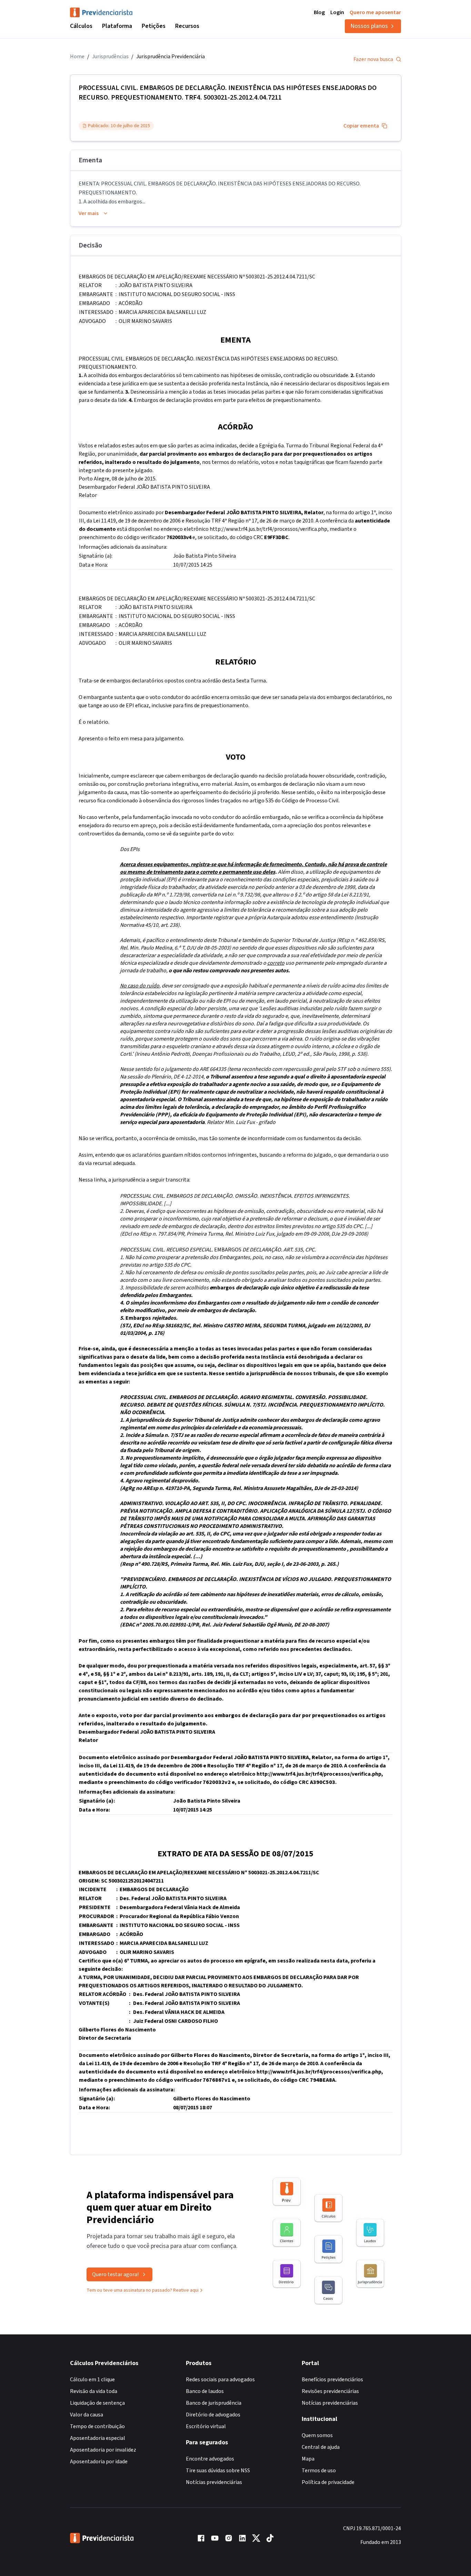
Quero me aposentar (375, 12)
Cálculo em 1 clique (92, 2380)
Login (337, 12)
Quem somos (317, 2435)
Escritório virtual (206, 2426)
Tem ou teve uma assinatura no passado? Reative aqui (143, 2290)
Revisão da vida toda (94, 2391)
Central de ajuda (321, 2447)
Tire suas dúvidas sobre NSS (218, 2471)
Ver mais (89, 213)
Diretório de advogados (213, 2415)
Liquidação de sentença (97, 2403)
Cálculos (81, 26)
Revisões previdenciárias (330, 2391)
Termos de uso (319, 2471)
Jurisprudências (110, 57)
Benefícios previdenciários (332, 2380)
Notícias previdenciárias (214, 2482)
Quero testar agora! (115, 2274)
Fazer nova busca (373, 59)
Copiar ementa (361, 126)
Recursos (187, 26)
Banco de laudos (205, 2391)
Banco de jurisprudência (214, 2403)
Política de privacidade (328, 2482)
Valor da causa (87, 2415)
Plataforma (117, 26)
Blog (319, 12)
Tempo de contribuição (97, 2426)
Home (77, 57)
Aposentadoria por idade (99, 2462)
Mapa (308, 2459)
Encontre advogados (210, 2459)
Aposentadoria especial (98, 2438)
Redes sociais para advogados (220, 2380)
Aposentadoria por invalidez (103, 2450)
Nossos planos (369, 26)
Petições (154, 26)
